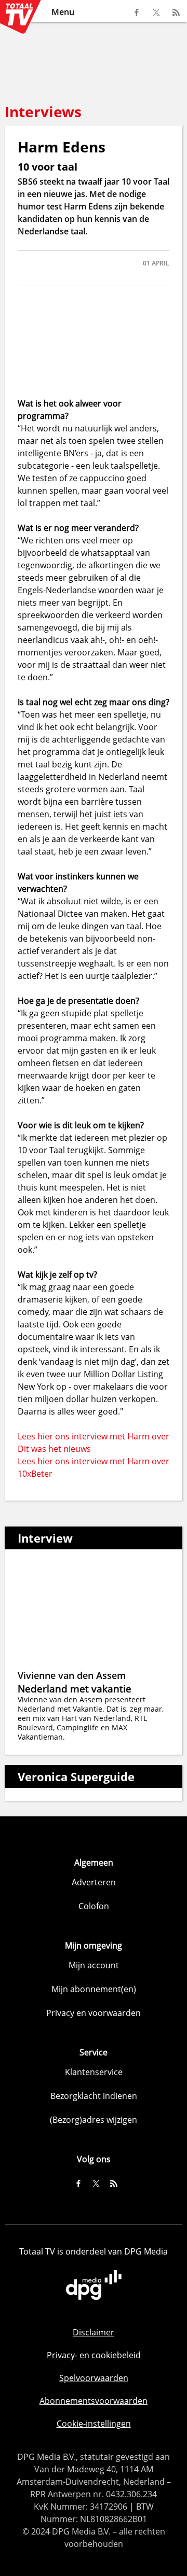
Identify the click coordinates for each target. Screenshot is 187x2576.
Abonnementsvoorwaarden (94, 2401)
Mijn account (94, 1965)
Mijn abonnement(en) (94, 1989)
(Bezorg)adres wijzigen (94, 2120)
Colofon (94, 1906)
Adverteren (94, 1882)
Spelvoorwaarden (94, 2378)
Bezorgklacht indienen (94, 2096)
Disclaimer (94, 2332)
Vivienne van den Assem (72, 1675)
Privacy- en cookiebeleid (94, 2355)
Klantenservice (94, 2072)
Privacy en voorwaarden (94, 2013)
